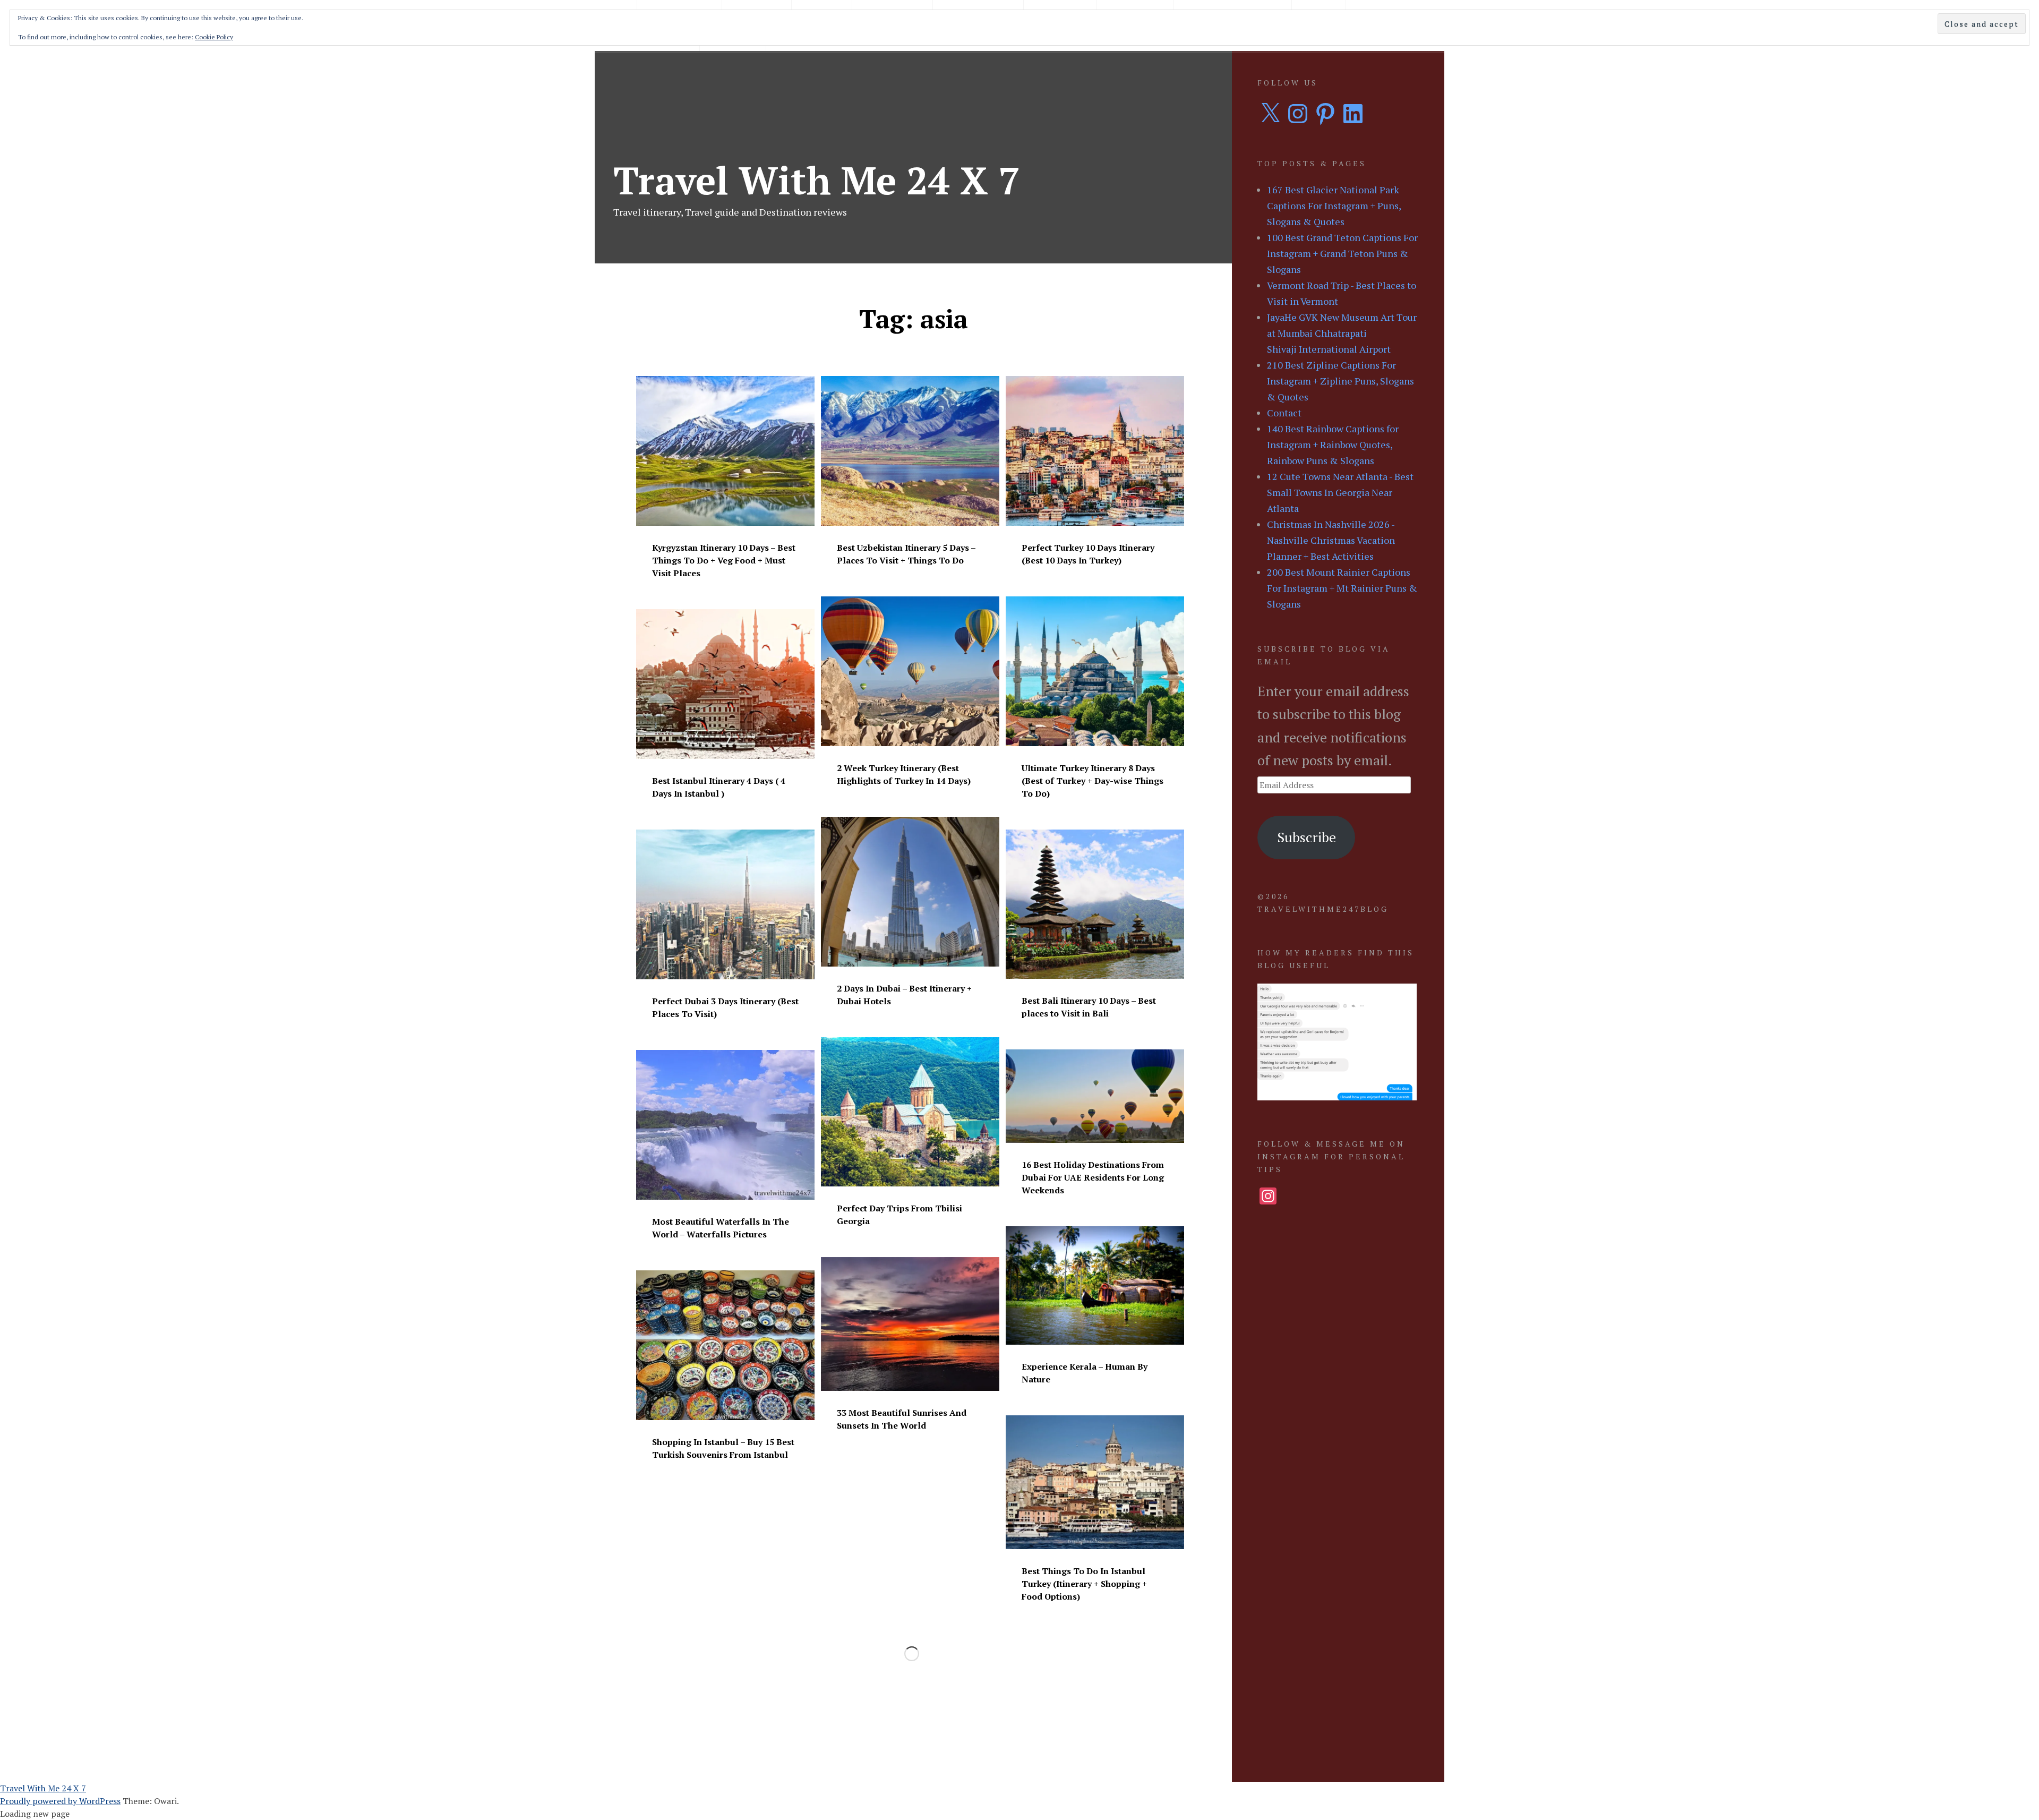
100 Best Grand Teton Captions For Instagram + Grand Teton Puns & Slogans (1342, 253)
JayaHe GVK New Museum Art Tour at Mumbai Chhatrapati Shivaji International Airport (1342, 333)
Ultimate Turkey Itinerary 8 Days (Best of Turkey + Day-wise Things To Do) (1093, 781)
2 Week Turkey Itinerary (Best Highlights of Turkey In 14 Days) (904, 774)
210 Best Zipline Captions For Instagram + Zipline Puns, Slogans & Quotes (1340, 381)
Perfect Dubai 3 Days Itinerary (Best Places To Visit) (725, 1007)
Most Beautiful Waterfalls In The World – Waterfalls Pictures (721, 1228)
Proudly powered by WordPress (60, 1801)
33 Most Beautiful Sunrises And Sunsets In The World (902, 1419)
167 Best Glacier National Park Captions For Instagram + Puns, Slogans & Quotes (1334, 206)
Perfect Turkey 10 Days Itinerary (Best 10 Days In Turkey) (1088, 554)
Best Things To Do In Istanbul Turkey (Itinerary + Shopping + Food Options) (1084, 1584)
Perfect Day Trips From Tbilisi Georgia (899, 1215)
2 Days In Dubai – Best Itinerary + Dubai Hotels (904, 995)
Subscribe (1306, 837)
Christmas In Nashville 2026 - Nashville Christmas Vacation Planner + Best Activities (1331, 540)
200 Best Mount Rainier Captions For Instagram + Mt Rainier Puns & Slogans (1342, 588)
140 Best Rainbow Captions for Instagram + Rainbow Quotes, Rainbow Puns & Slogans (1333, 445)
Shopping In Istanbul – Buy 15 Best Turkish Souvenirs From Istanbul (723, 1448)
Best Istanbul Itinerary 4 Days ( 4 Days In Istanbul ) (719, 787)
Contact (1284, 413)
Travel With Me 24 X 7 (817, 180)
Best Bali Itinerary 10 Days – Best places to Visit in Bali (1089, 1007)
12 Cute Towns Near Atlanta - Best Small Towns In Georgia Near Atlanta (1340, 492)
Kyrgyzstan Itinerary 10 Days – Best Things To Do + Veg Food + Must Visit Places (724, 560)
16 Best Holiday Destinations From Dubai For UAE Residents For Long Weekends (1093, 1177)
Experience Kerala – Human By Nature (1085, 1373)
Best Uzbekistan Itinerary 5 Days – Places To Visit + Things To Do (906, 554)
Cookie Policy (214, 37)
